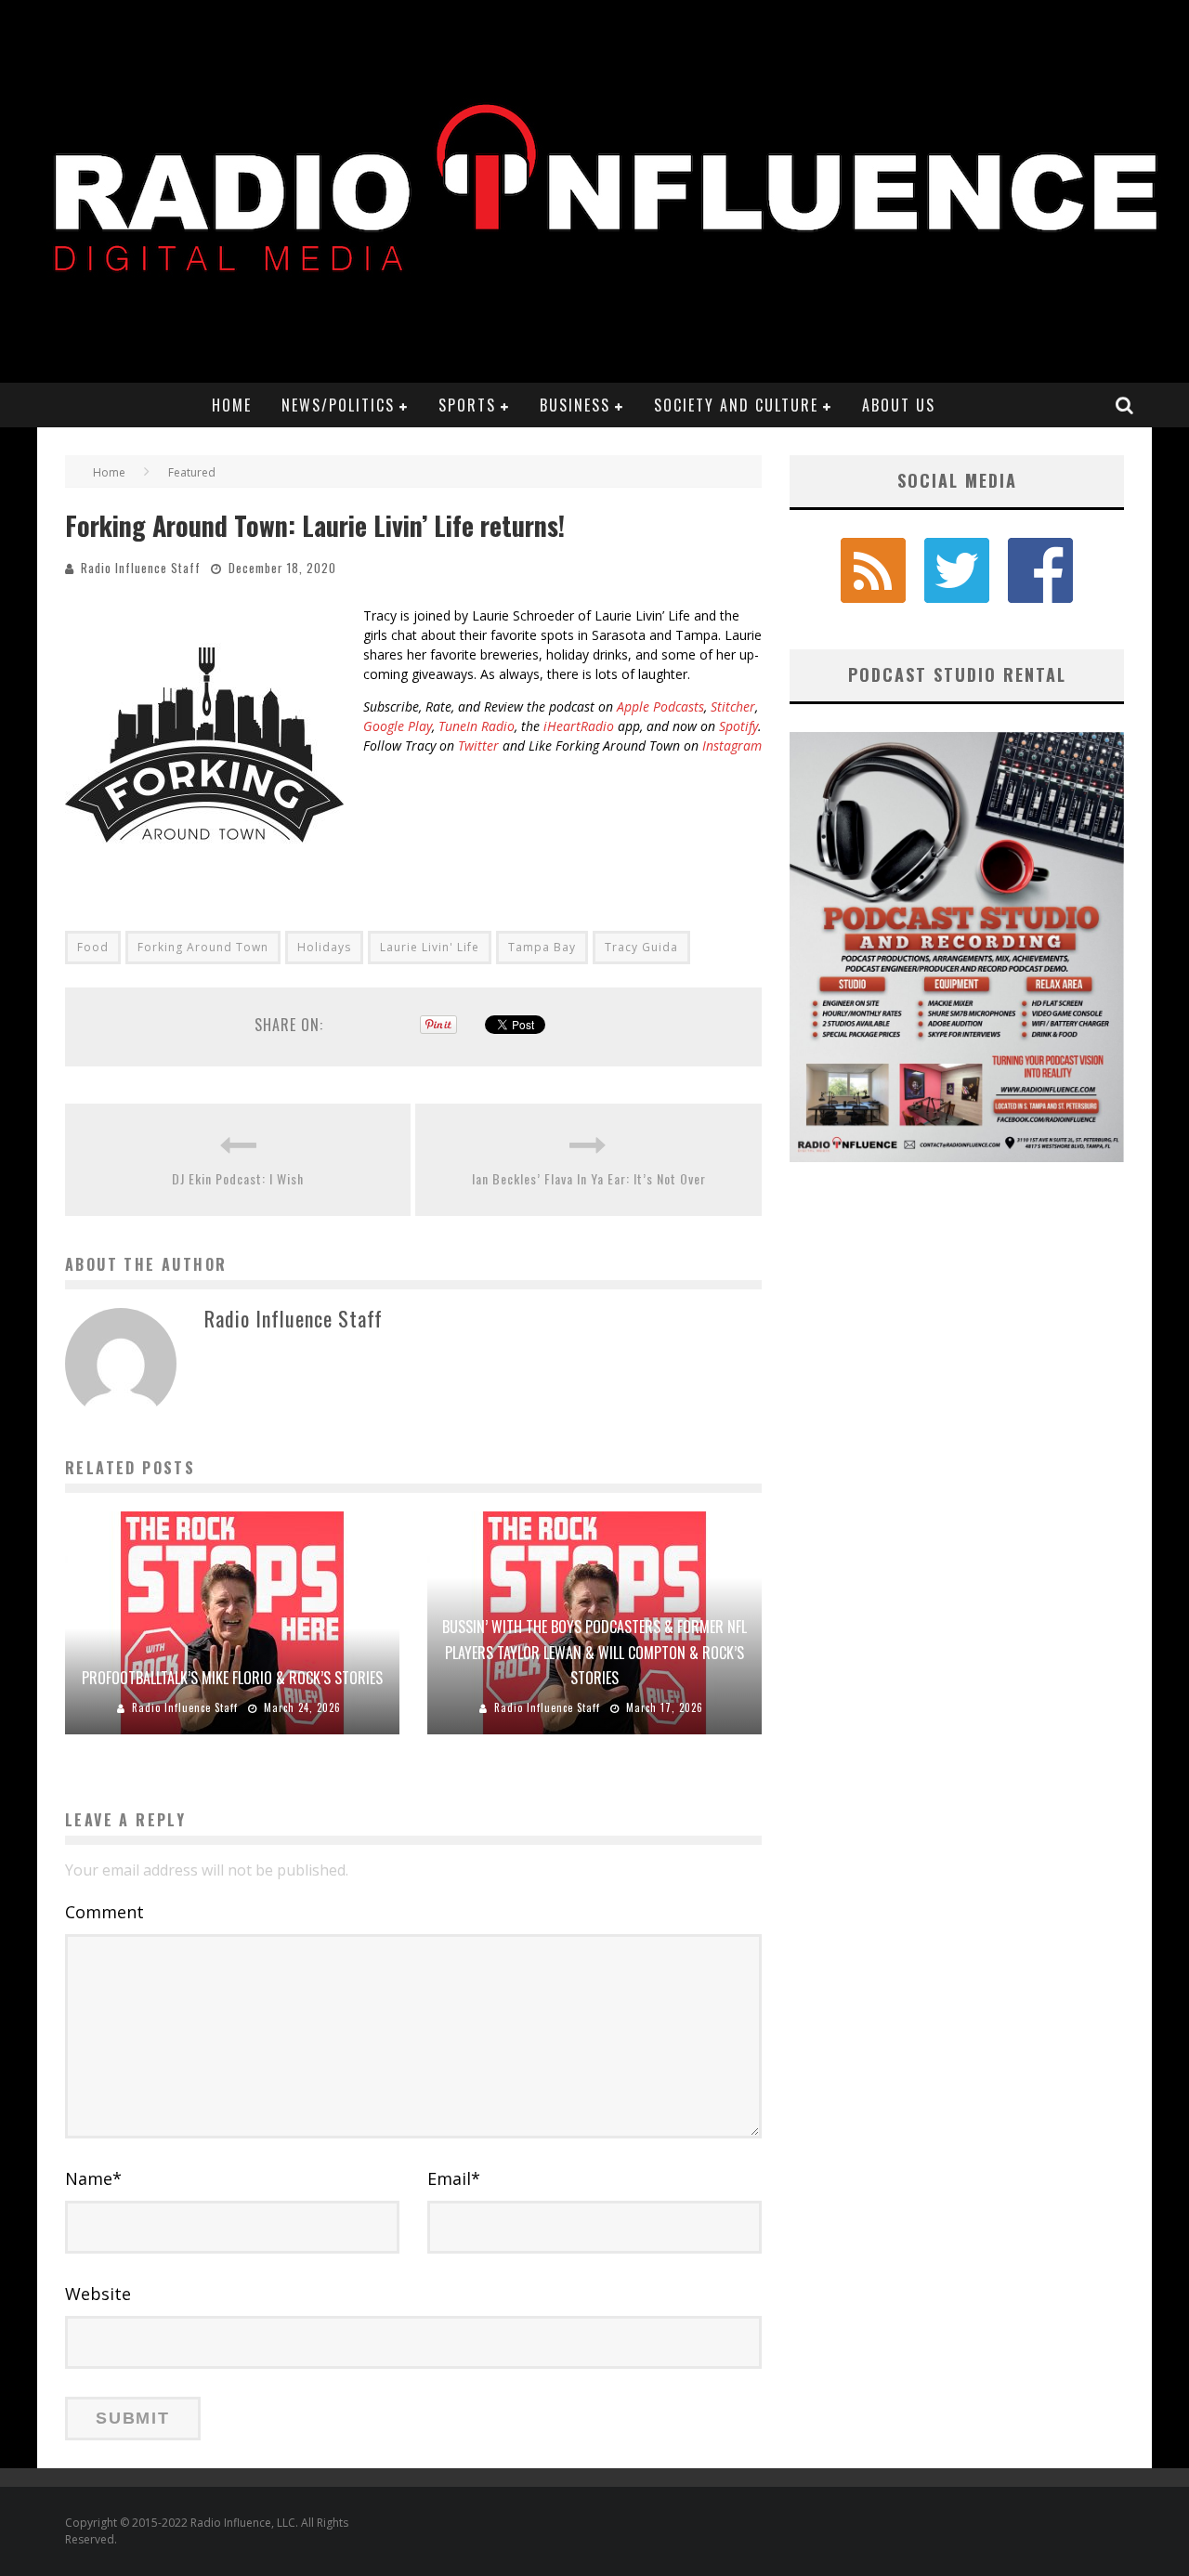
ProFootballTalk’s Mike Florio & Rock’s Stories (232, 1678)
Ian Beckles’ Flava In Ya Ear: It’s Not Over (589, 1178)
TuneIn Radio (477, 726)
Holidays (324, 947)
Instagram (732, 745)
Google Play (398, 726)
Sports (467, 405)
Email (454, 2178)
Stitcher (733, 706)
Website (98, 2294)
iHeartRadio (579, 726)
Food (93, 947)
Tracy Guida (641, 947)
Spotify (738, 726)
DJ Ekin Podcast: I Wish (238, 1178)
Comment (105, 1912)
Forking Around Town (203, 947)
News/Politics (338, 405)
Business (575, 405)
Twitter (478, 745)
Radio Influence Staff (141, 568)
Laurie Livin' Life (430, 947)
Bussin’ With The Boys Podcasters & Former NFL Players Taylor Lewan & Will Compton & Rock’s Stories (594, 1652)
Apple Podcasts (660, 706)
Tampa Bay (542, 947)
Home (232, 405)
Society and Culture (736, 405)
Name (93, 2178)
